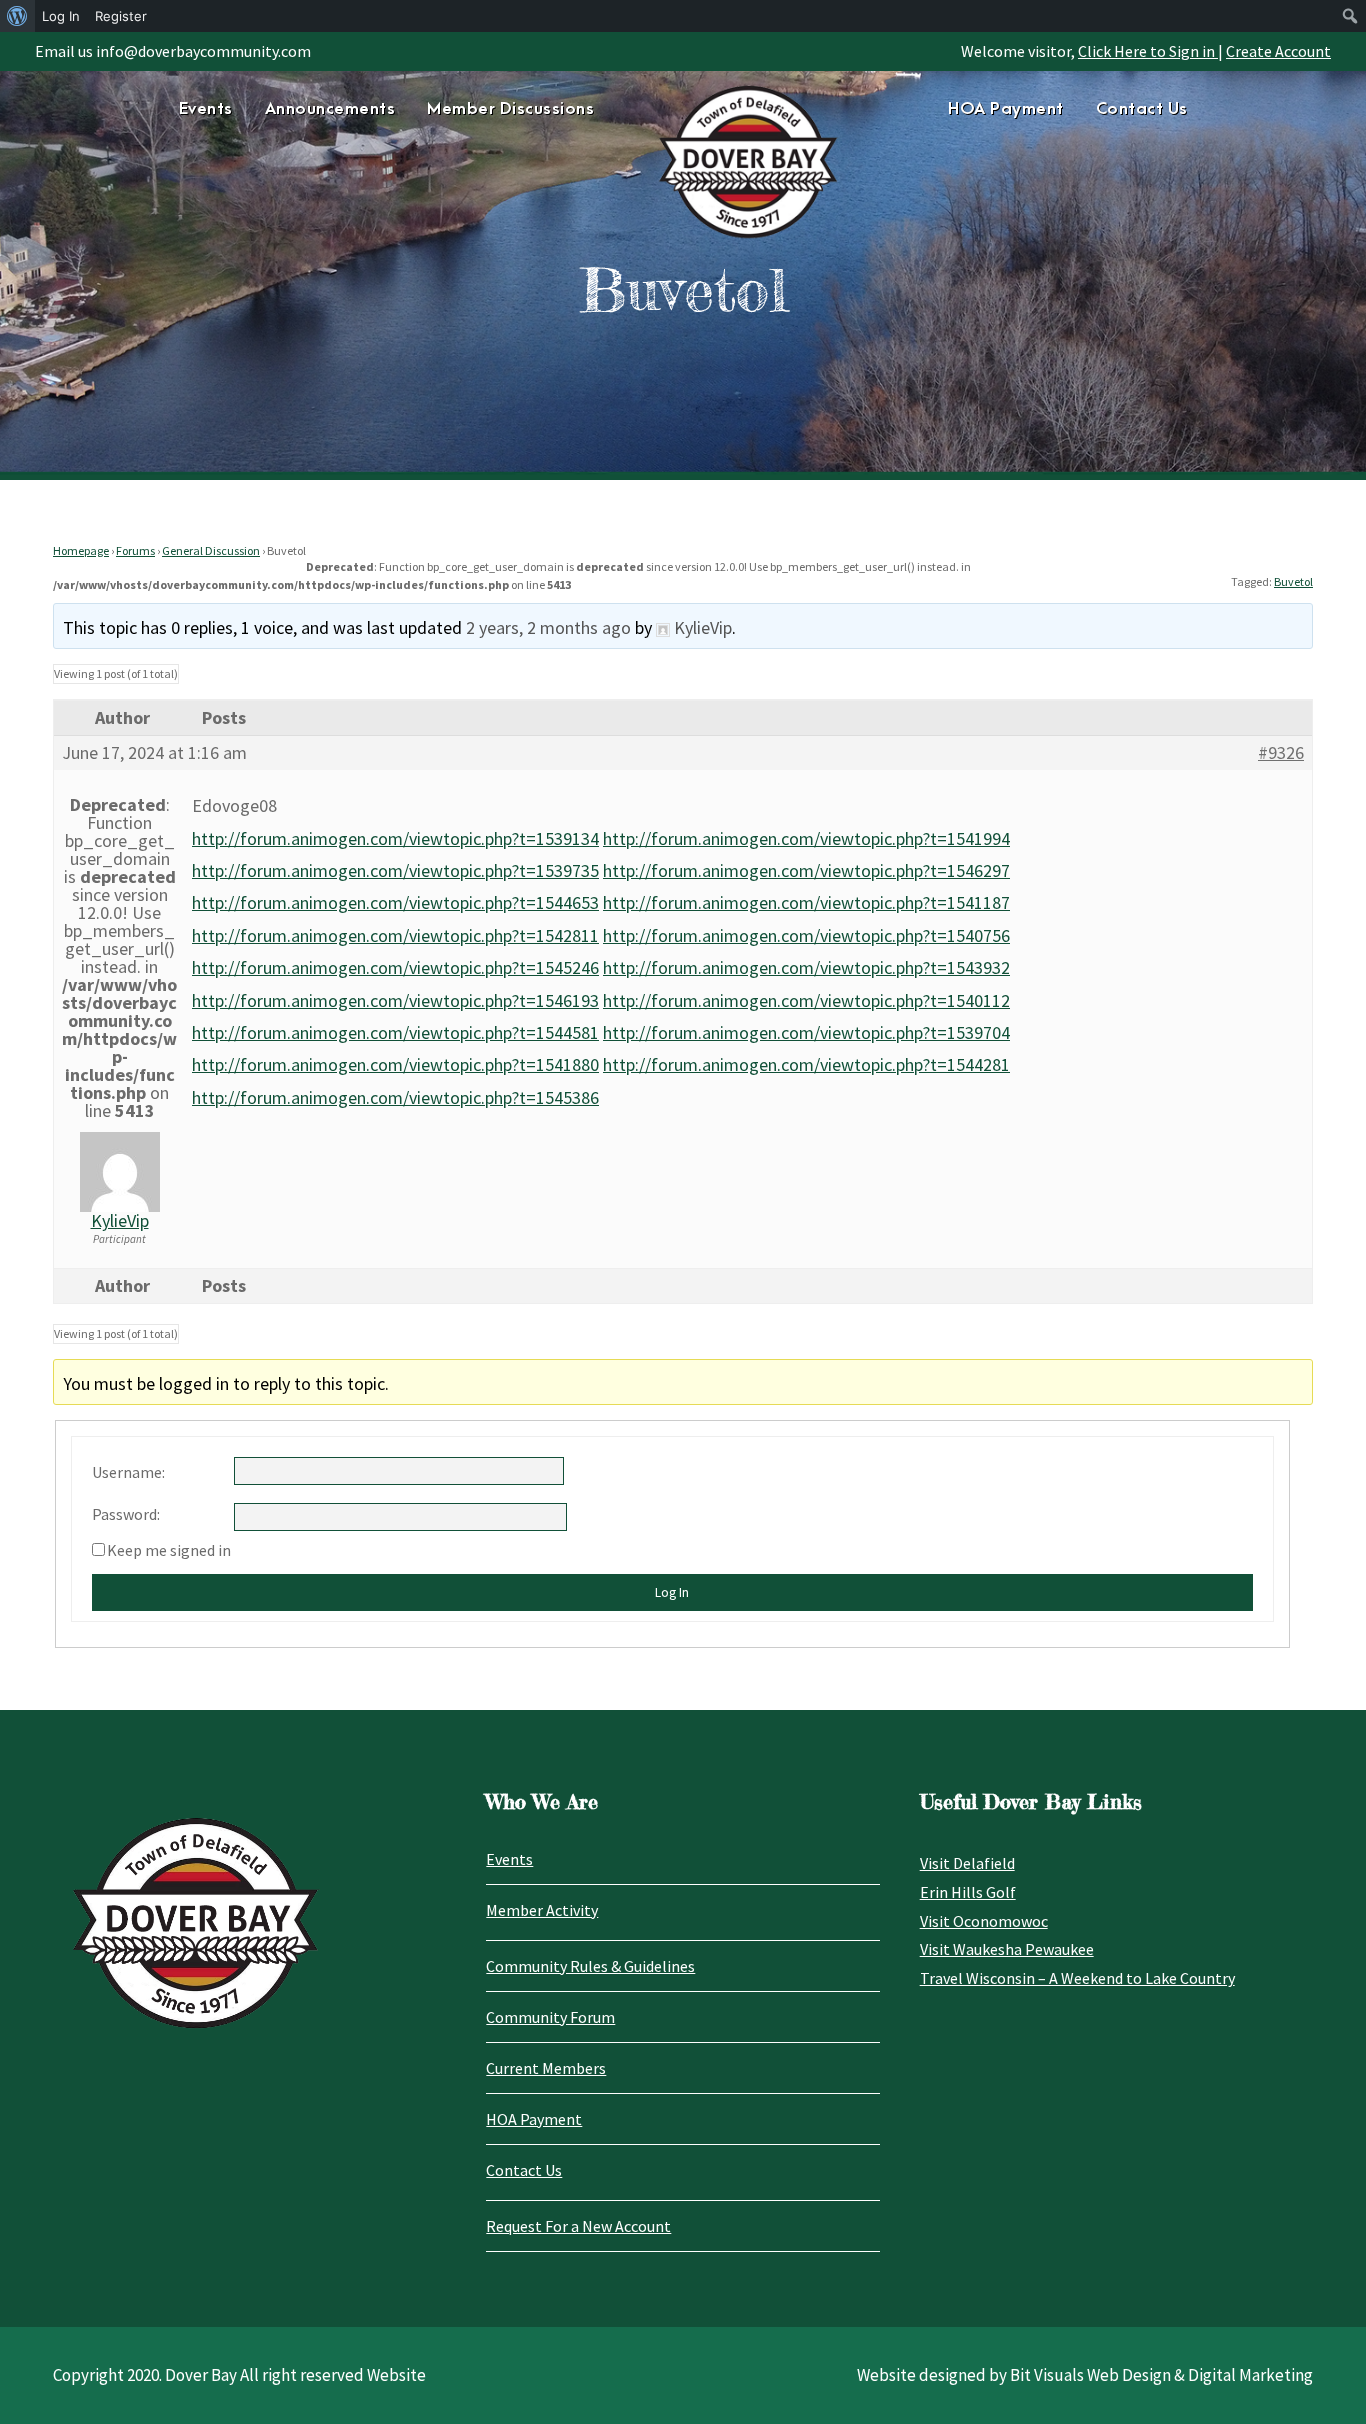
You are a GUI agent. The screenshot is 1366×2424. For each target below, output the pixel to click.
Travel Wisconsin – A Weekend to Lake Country (1077, 1978)
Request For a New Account (578, 2226)
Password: (126, 1514)
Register (121, 16)
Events (206, 109)
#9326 (1281, 753)
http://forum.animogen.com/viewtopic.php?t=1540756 (806, 935)
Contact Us (1142, 109)
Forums (135, 550)
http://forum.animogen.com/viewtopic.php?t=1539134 (395, 838)
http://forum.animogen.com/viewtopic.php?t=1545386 (395, 1097)
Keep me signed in (169, 1550)
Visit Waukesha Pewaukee (1007, 1949)
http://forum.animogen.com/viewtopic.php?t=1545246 (395, 967)
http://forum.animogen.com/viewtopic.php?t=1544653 (395, 902)
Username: (128, 1472)
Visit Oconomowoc (984, 1921)
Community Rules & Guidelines (590, 1966)
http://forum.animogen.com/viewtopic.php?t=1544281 (806, 1064)
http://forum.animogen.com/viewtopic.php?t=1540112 (806, 1000)
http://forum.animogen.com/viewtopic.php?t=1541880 (395, 1064)
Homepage (81, 550)
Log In (672, 1592)
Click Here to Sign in (1148, 51)
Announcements (330, 109)
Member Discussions (510, 109)
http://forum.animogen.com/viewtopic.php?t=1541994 (806, 838)
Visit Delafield (967, 1863)
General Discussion (211, 550)
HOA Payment (1006, 109)
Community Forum (550, 2017)
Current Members (546, 2068)
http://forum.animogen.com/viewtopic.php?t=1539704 (806, 1032)
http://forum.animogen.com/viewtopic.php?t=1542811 (395, 935)
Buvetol (1293, 581)
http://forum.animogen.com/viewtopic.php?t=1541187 (806, 902)
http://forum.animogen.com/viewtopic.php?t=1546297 (806, 870)
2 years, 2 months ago (548, 627)
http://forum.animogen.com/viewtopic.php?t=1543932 (806, 967)
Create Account (1278, 51)
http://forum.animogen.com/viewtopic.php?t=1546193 (395, 1000)
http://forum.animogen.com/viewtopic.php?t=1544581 (395, 1032)
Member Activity (542, 1910)
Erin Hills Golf (968, 1892)
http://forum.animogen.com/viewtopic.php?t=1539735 (395, 870)
